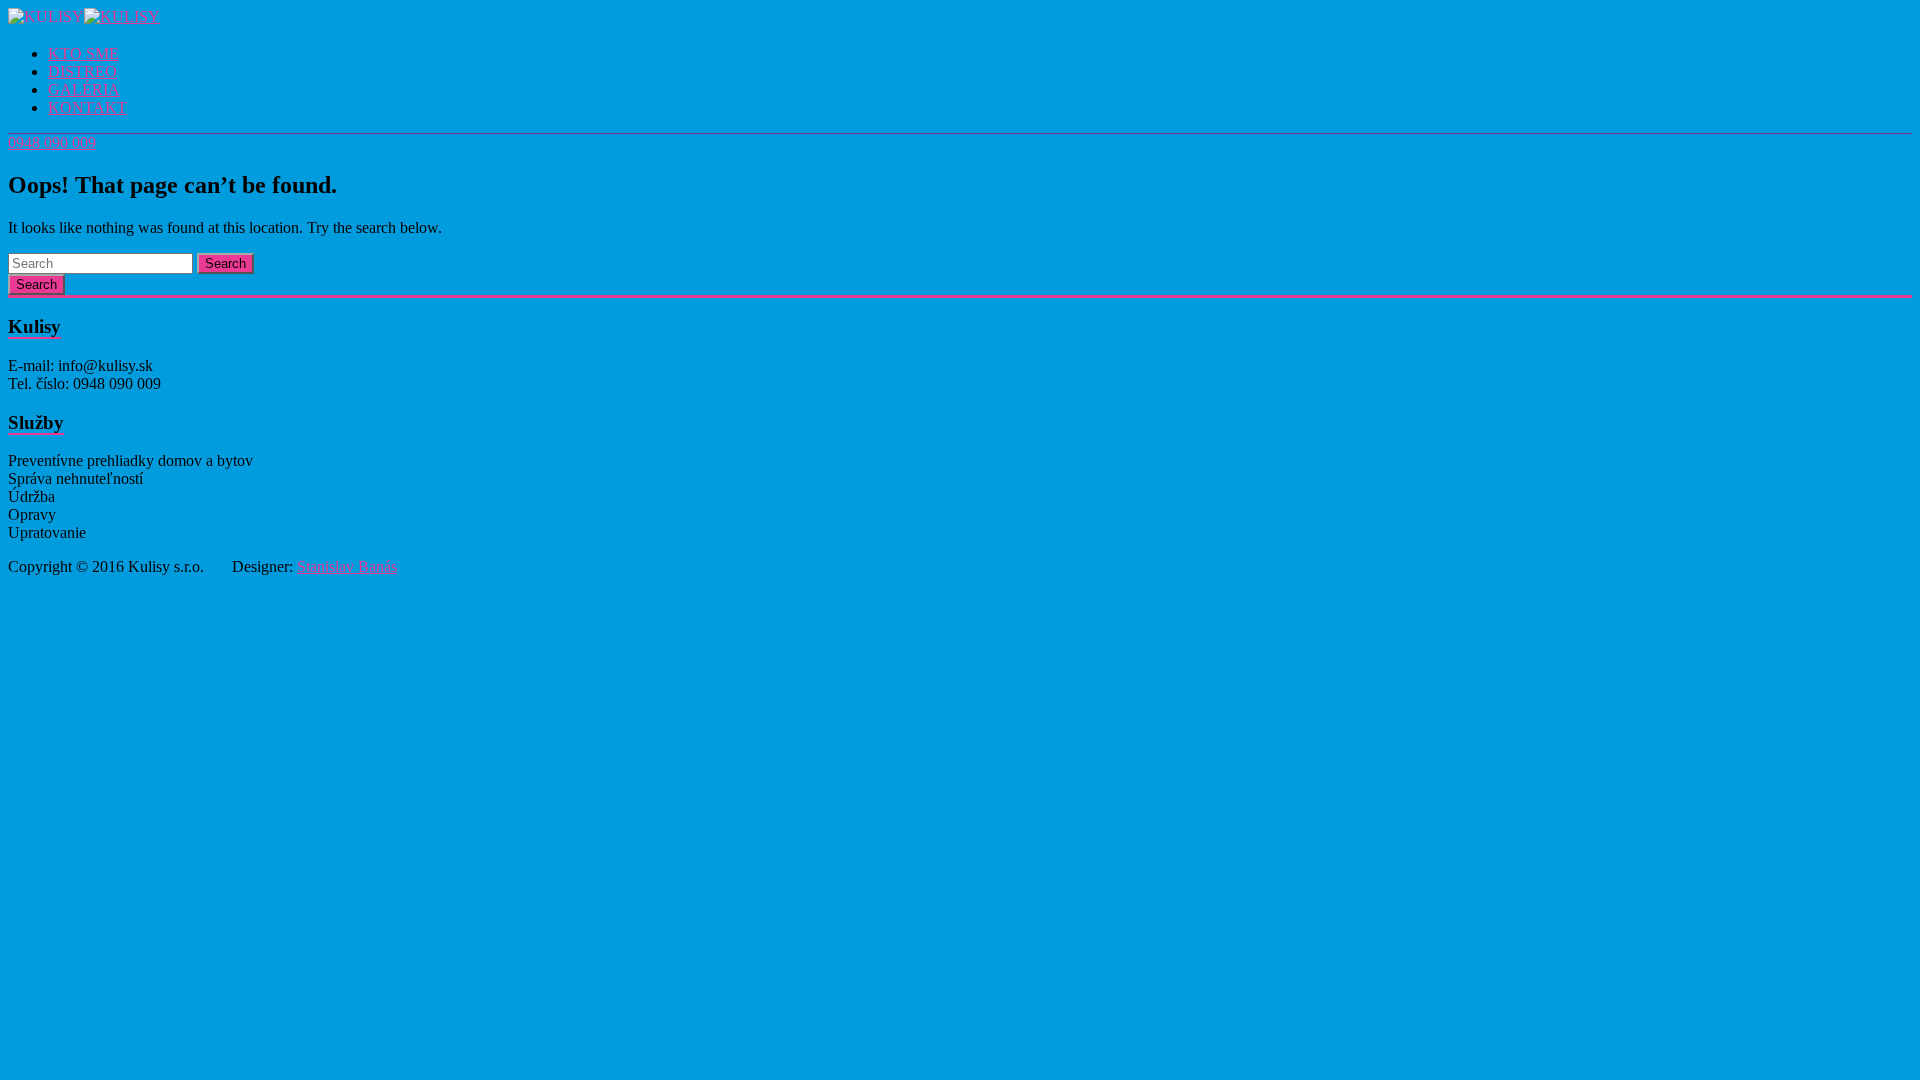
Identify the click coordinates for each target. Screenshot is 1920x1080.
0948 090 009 (52, 142)
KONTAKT (87, 107)
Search (225, 263)
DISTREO (82, 71)
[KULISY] (122, 16)
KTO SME (83, 53)
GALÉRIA (84, 89)
